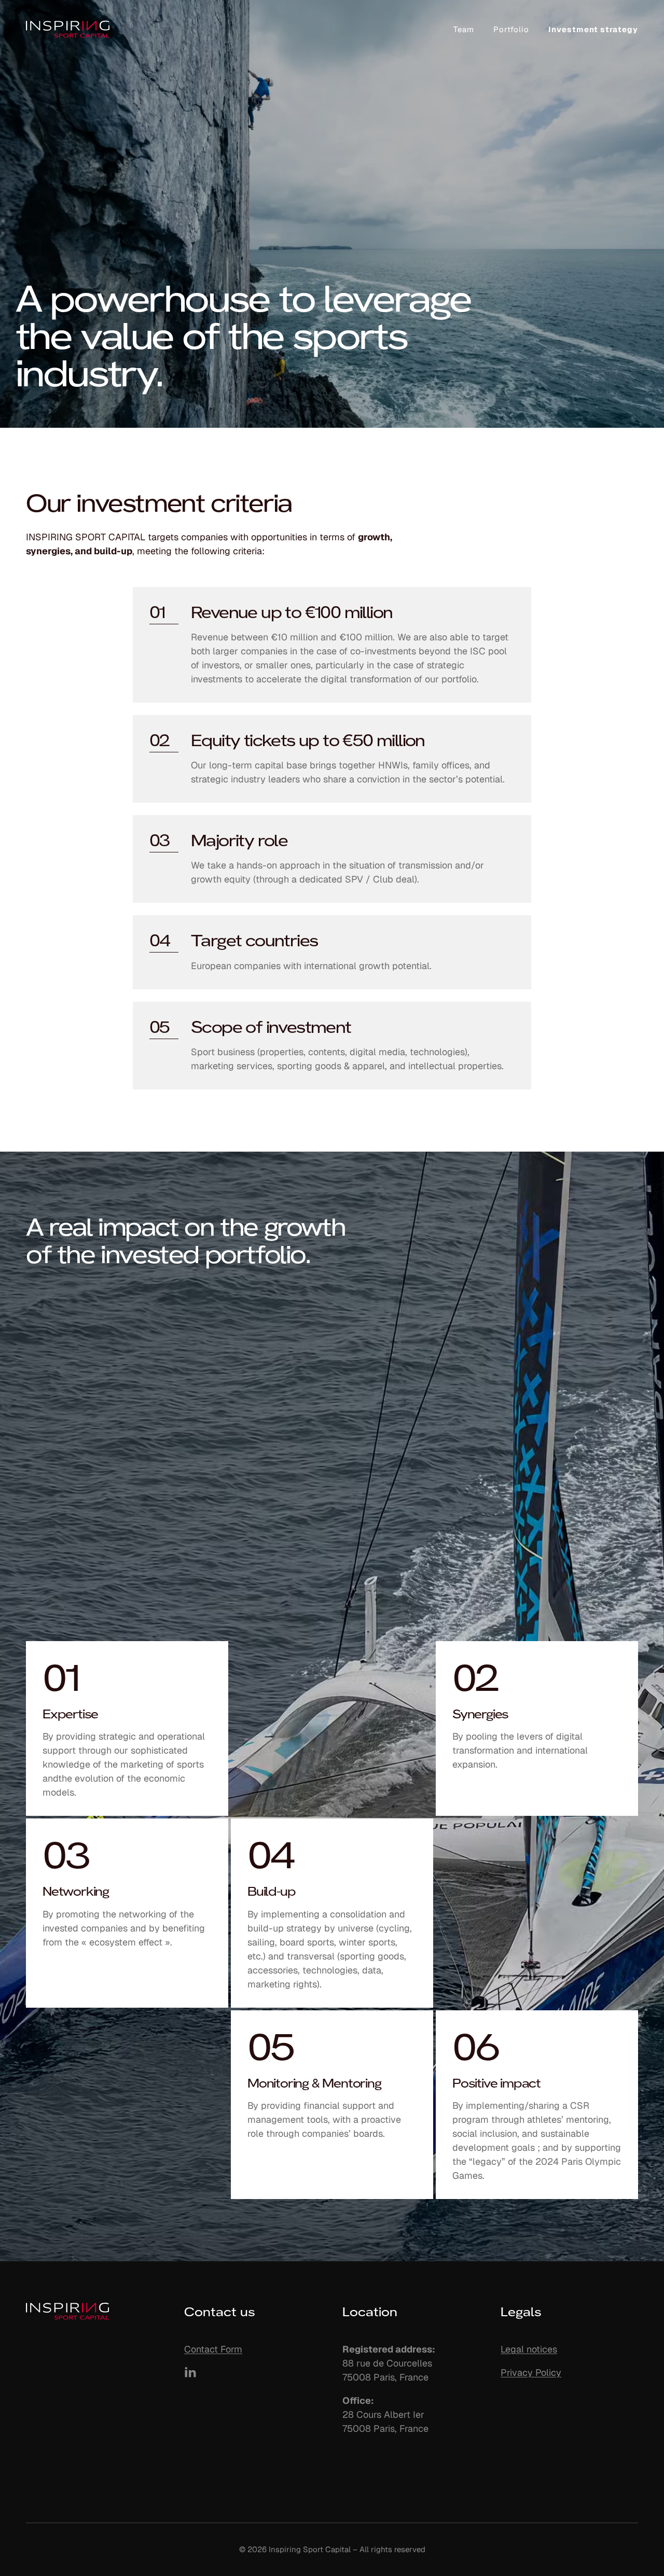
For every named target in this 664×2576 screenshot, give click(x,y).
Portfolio (511, 29)
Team (464, 29)
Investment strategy (593, 29)
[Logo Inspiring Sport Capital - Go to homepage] (68, 29)
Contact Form (213, 2349)
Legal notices (529, 2349)
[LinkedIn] (190, 2372)
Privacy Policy (531, 2372)
